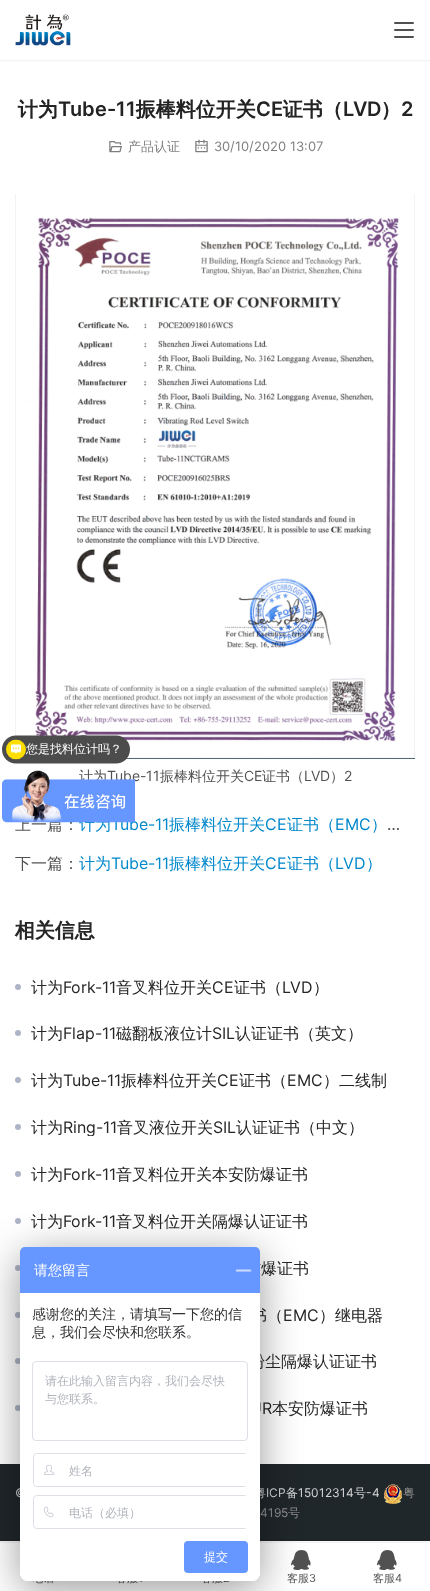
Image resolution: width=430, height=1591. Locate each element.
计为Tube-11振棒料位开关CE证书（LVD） (230, 863)
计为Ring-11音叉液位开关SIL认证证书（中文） (197, 1127)
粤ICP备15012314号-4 (318, 1492)
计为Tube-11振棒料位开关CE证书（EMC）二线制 (209, 1080)
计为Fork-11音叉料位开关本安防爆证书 (169, 1174)
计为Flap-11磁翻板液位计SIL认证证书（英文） (197, 1033)
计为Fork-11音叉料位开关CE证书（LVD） (180, 987)
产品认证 (154, 146)
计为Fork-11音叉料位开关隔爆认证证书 (169, 1221)
